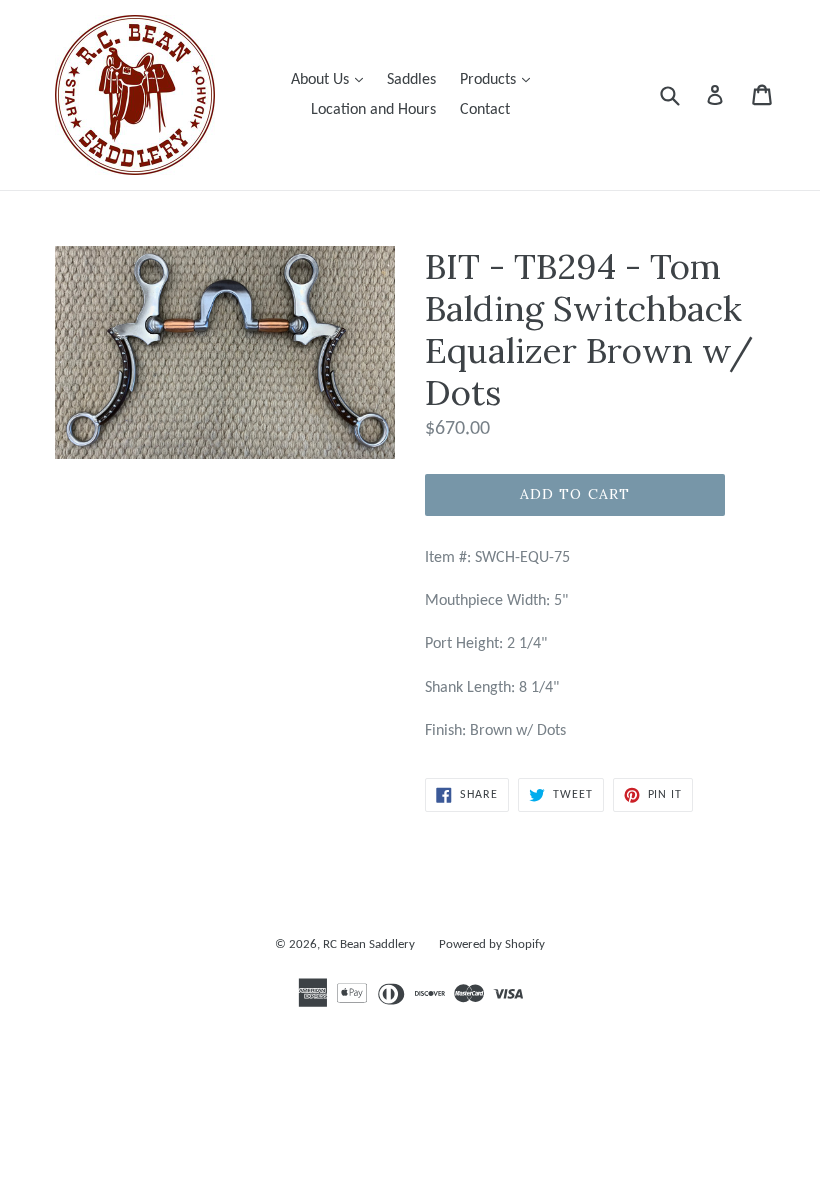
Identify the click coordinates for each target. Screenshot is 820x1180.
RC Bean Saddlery (369, 944)
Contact (485, 110)
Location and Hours (373, 110)
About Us (332, 79)
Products (500, 79)
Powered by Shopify (492, 944)
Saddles (411, 80)
